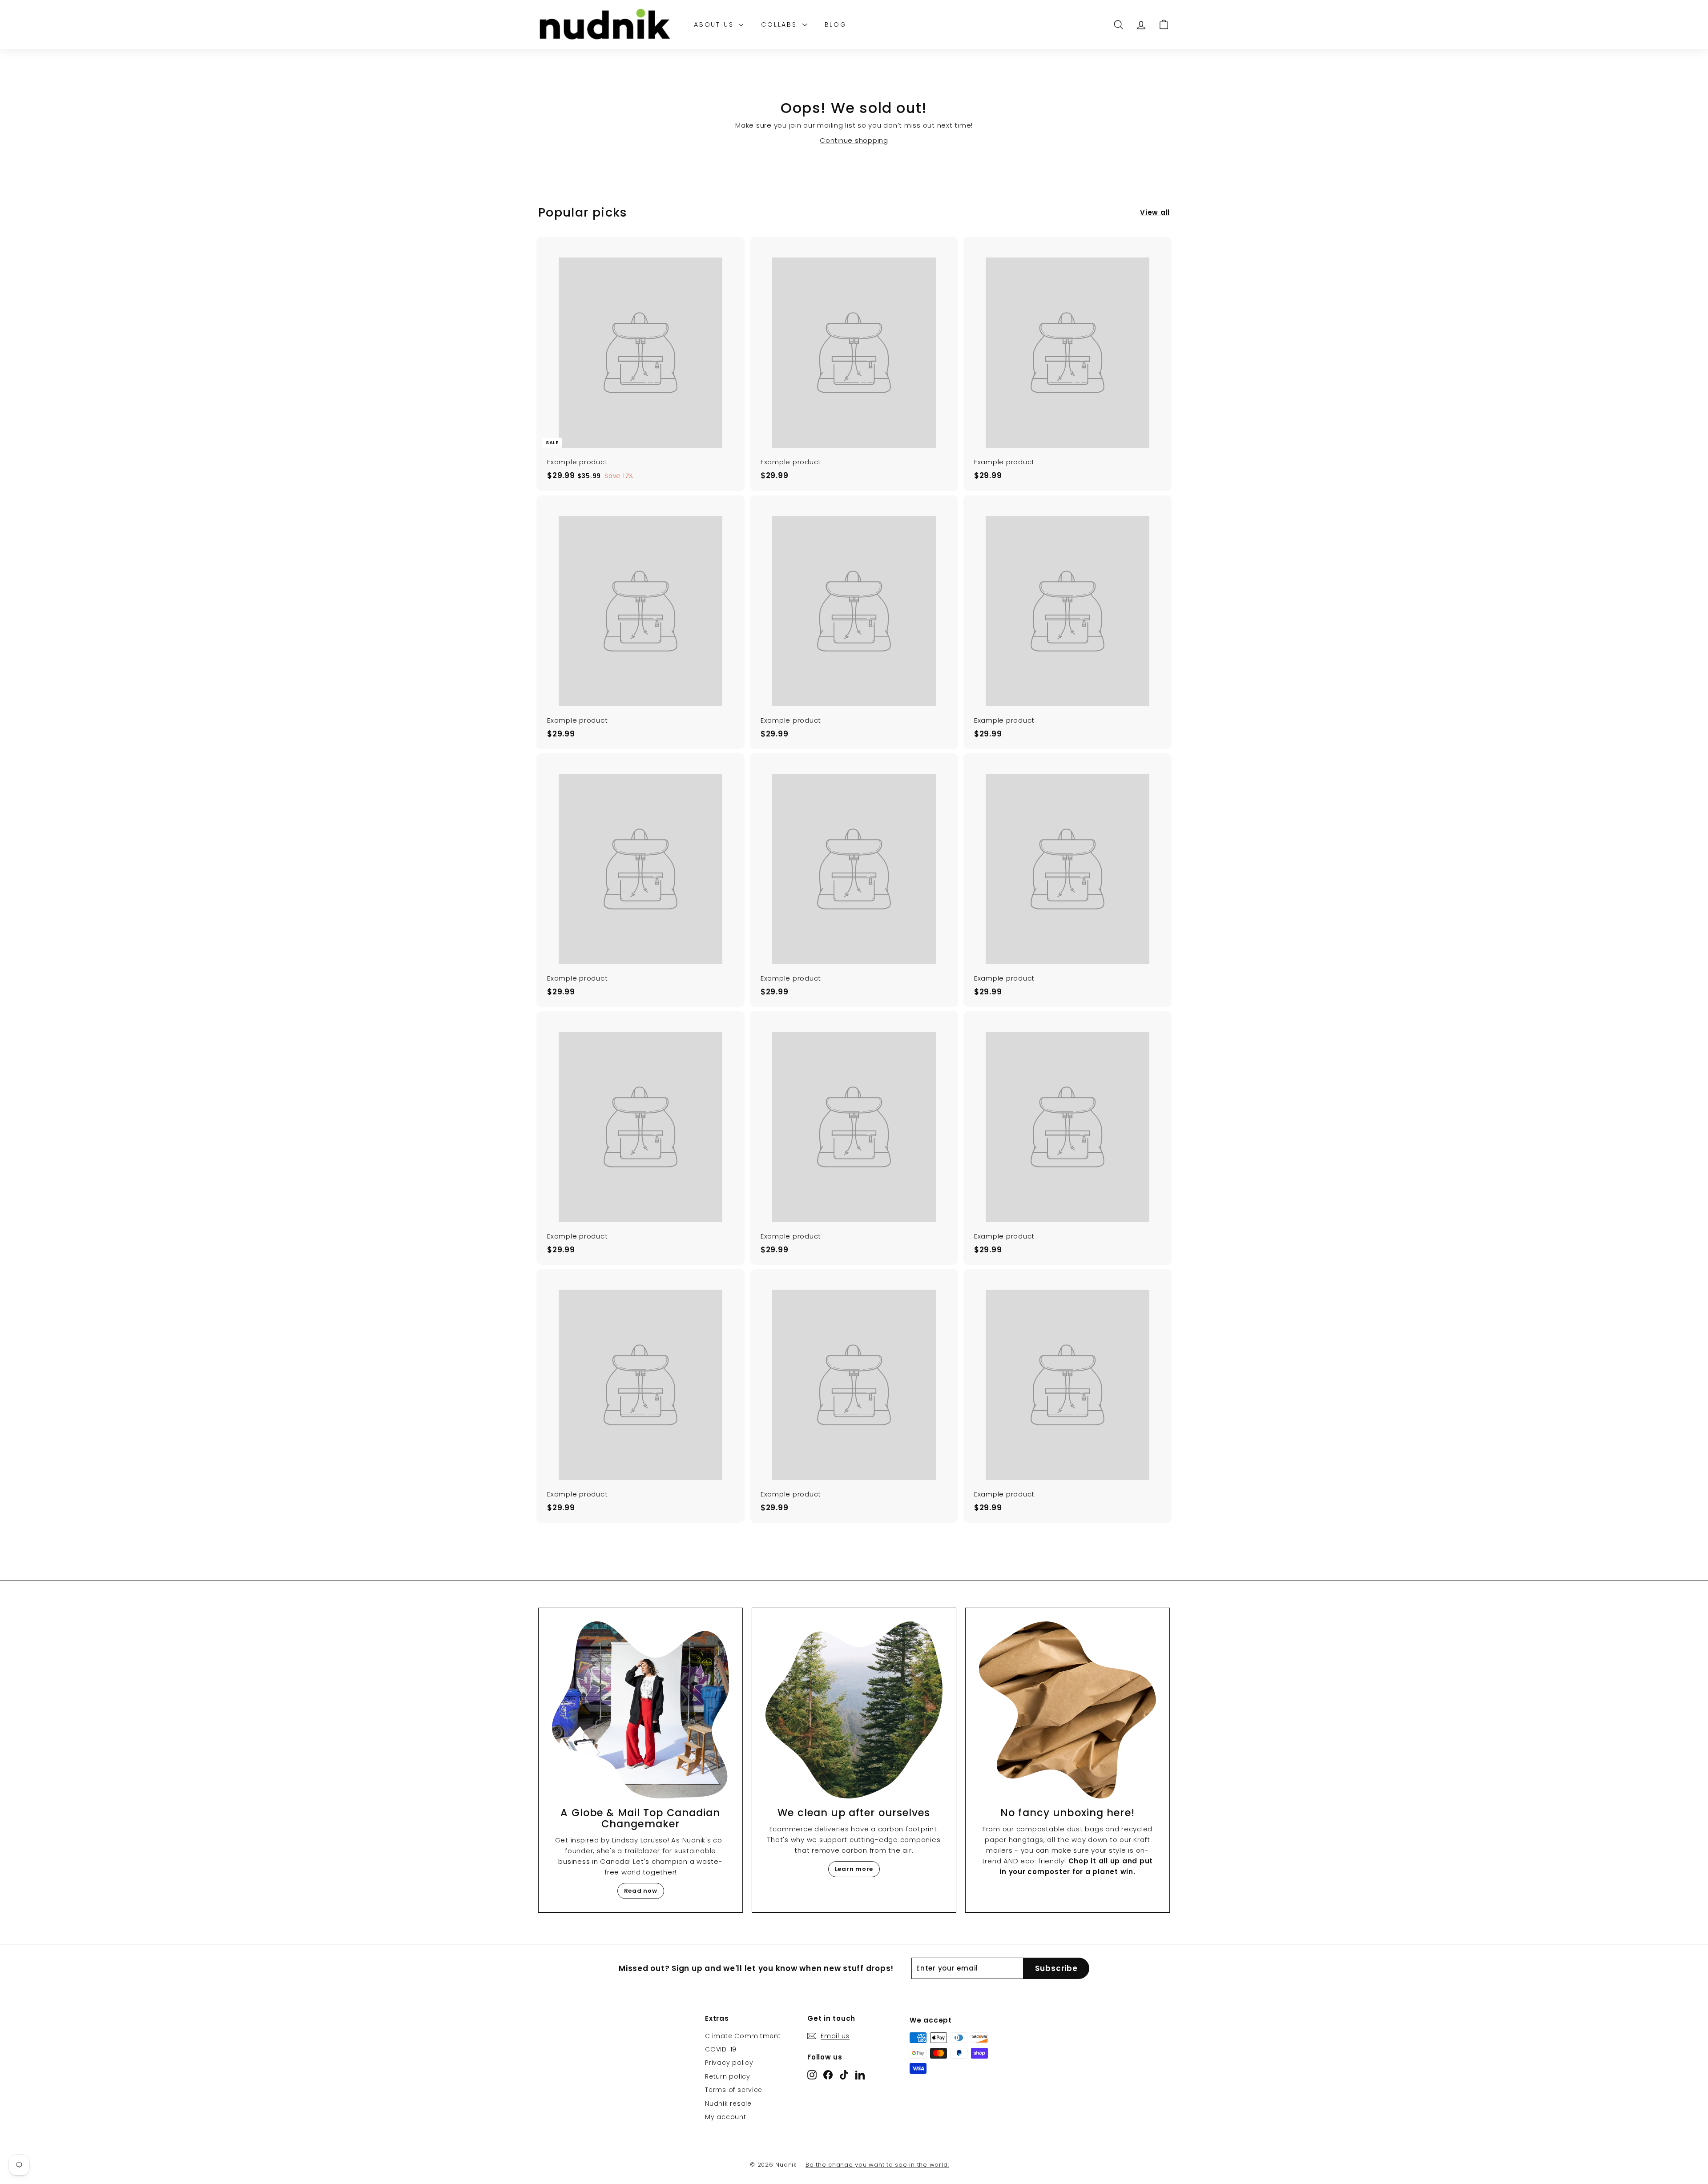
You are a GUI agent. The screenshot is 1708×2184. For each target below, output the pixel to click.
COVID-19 (721, 2049)
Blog (836, 24)
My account (726, 2117)
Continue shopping (854, 140)
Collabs (780, 24)
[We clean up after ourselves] (854, 1710)
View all (1155, 212)
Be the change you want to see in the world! (877, 2165)
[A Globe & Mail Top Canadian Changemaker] (640, 1710)
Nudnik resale (728, 2104)
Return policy (728, 2076)
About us (715, 24)
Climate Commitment (743, 2036)
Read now (641, 1891)
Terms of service (734, 2090)
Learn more (854, 1869)
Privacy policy (729, 2063)
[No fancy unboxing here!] (1067, 1710)
